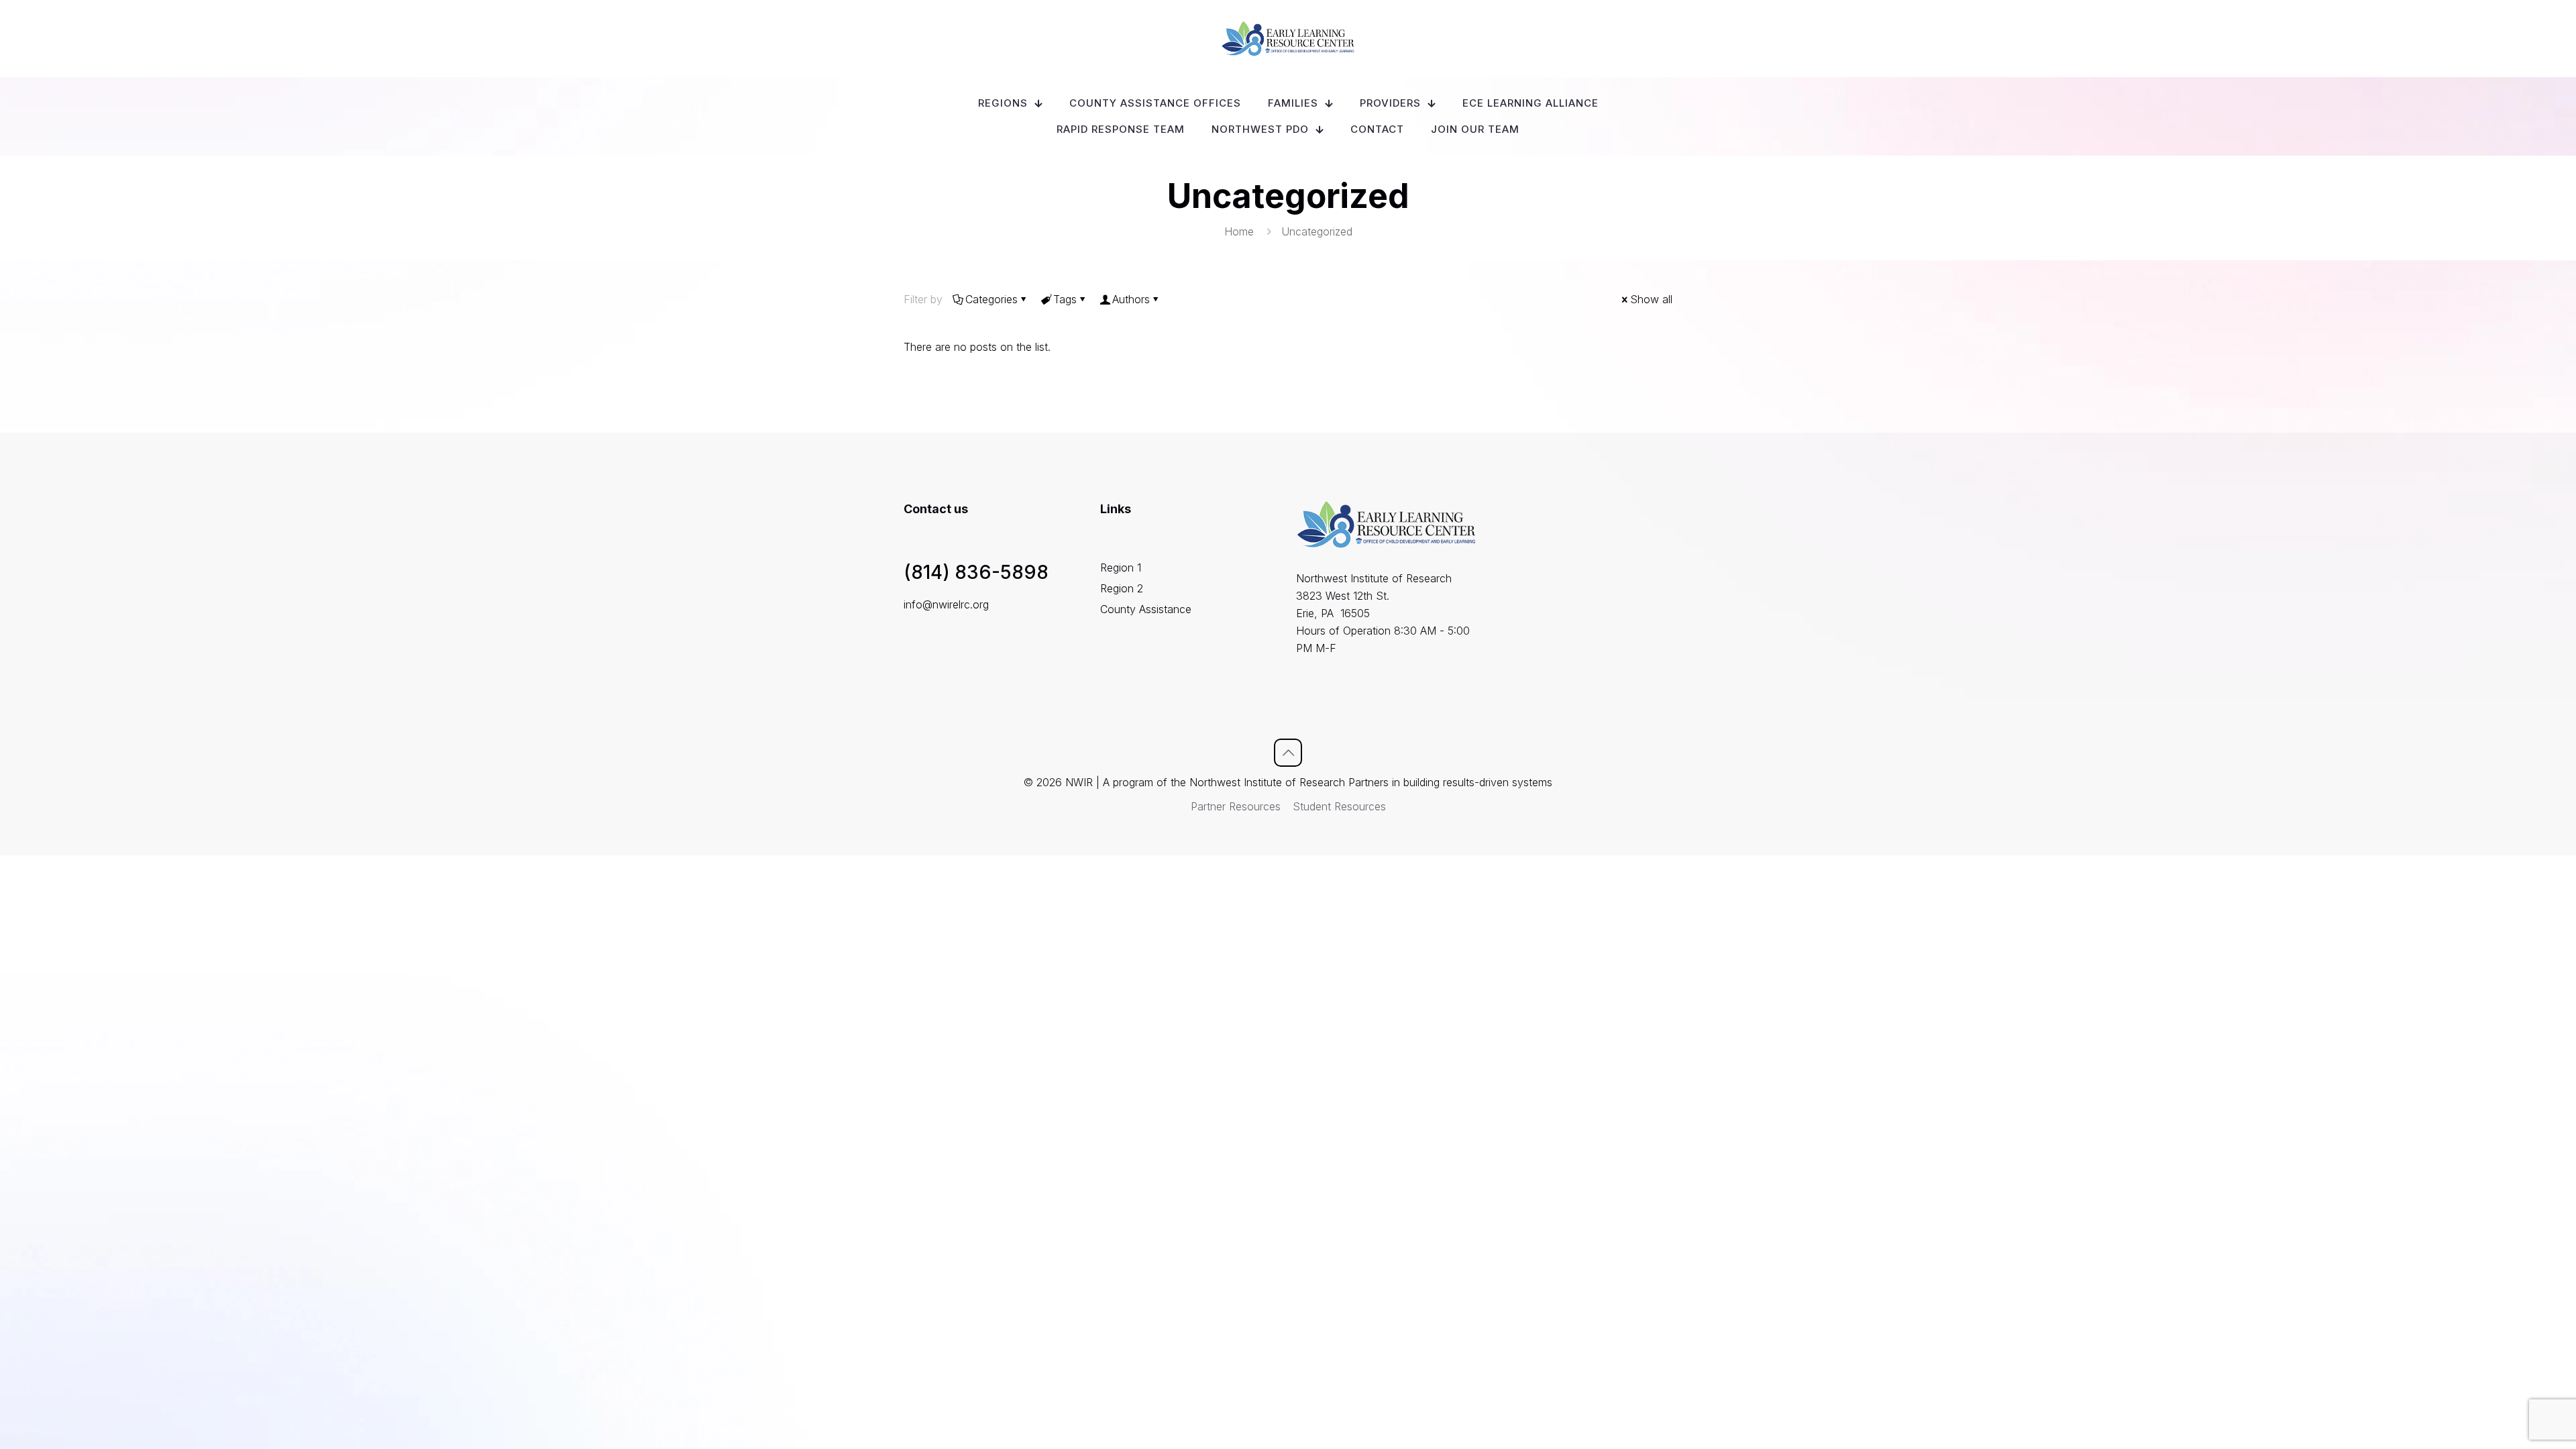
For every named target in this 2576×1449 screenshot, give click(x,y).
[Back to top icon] (1288, 753)
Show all (1651, 299)
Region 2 (1122, 588)
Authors (1131, 299)
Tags (1065, 299)
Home (1239, 231)
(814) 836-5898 (976, 572)
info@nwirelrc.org (946, 604)
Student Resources (1339, 806)
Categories (991, 299)
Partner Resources (1236, 806)
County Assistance (1146, 609)
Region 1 (1121, 568)
